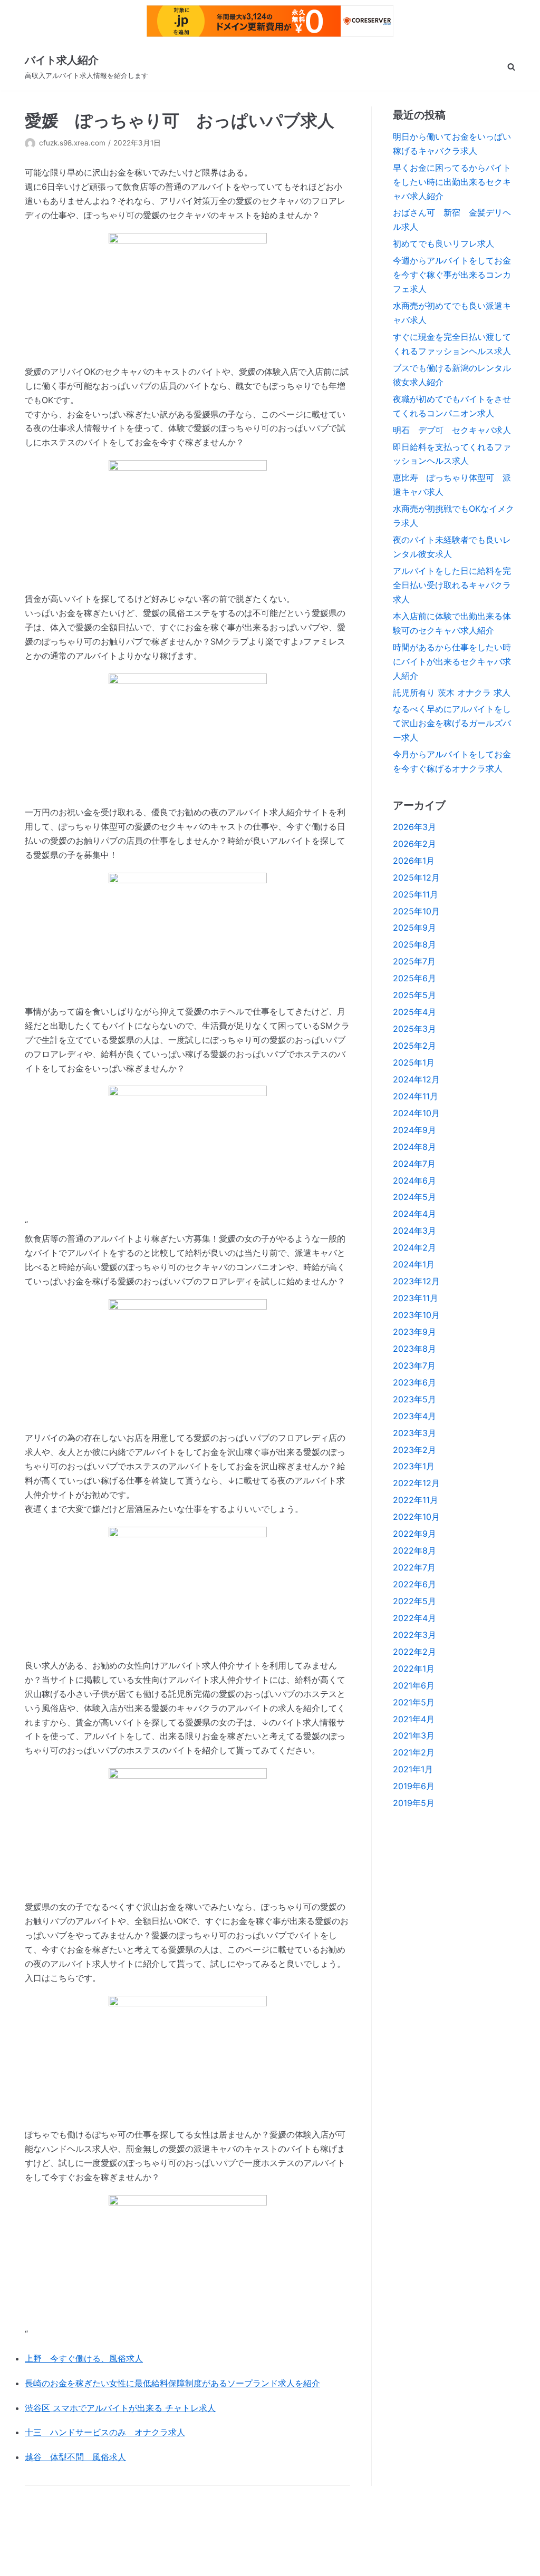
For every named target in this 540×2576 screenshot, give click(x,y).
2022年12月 (416, 1483)
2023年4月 (414, 1416)
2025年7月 (414, 961)
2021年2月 (414, 1752)
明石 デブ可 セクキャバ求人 (452, 430)
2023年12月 (416, 1281)
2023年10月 (416, 1315)
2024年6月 (414, 1180)
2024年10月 (416, 1113)
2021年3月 (414, 1735)
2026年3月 (414, 827)
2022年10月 (416, 1517)
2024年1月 (414, 1264)
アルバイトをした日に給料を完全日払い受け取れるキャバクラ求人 (452, 585)
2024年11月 (416, 1096)
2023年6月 (414, 1382)
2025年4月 (414, 1012)
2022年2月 (414, 1652)
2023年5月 (414, 1399)
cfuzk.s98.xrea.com (72, 143)
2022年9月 (414, 1534)
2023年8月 (414, 1349)
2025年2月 (414, 1046)
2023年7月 (414, 1365)
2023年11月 (416, 1298)
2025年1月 (414, 1062)
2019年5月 (414, 1803)
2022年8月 (414, 1550)
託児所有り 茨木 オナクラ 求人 (452, 692)
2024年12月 (416, 1079)
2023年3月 (414, 1433)
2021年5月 (414, 1702)
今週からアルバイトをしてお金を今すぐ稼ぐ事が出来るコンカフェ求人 (452, 275)
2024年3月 (414, 1231)
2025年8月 (414, 944)
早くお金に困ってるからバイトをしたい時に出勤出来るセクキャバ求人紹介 (452, 182)
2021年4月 (414, 1719)
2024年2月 (414, 1247)
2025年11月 (416, 894)
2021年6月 (414, 1685)
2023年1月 (414, 1466)
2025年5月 (414, 995)
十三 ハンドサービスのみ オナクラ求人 (105, 2432)
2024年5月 (414, 1197)
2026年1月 (414, 861)
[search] (511, 67)
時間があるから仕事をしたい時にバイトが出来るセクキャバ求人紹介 (452, 661)
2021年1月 (413, 1769)
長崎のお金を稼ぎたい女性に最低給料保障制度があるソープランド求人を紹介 (172, 2383)
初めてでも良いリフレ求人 (443, 243)
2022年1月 (414, 1668)
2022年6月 (414, 1584)
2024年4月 (414, 1214)
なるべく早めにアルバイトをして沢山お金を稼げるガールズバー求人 (452, 723)
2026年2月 (414, 844)
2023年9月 (414, 1332)
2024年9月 (414, 1130)
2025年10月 (416, 911)
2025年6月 (414, 978)
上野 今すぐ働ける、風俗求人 (84, 2358)
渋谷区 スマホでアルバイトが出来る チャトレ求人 (120, 2408)
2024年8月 (414, 1147)
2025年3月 (414, 1029)
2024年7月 (414, 1164)
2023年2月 (414, 1450)
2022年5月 (414, 1601)
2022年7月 (414, 1567)
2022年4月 (414, 1618)
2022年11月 (416, 1500)
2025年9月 (414, 928)
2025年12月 (416, 877)
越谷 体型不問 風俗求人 (75, 2457)
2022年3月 (414, 1635)
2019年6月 (414, 1786)
